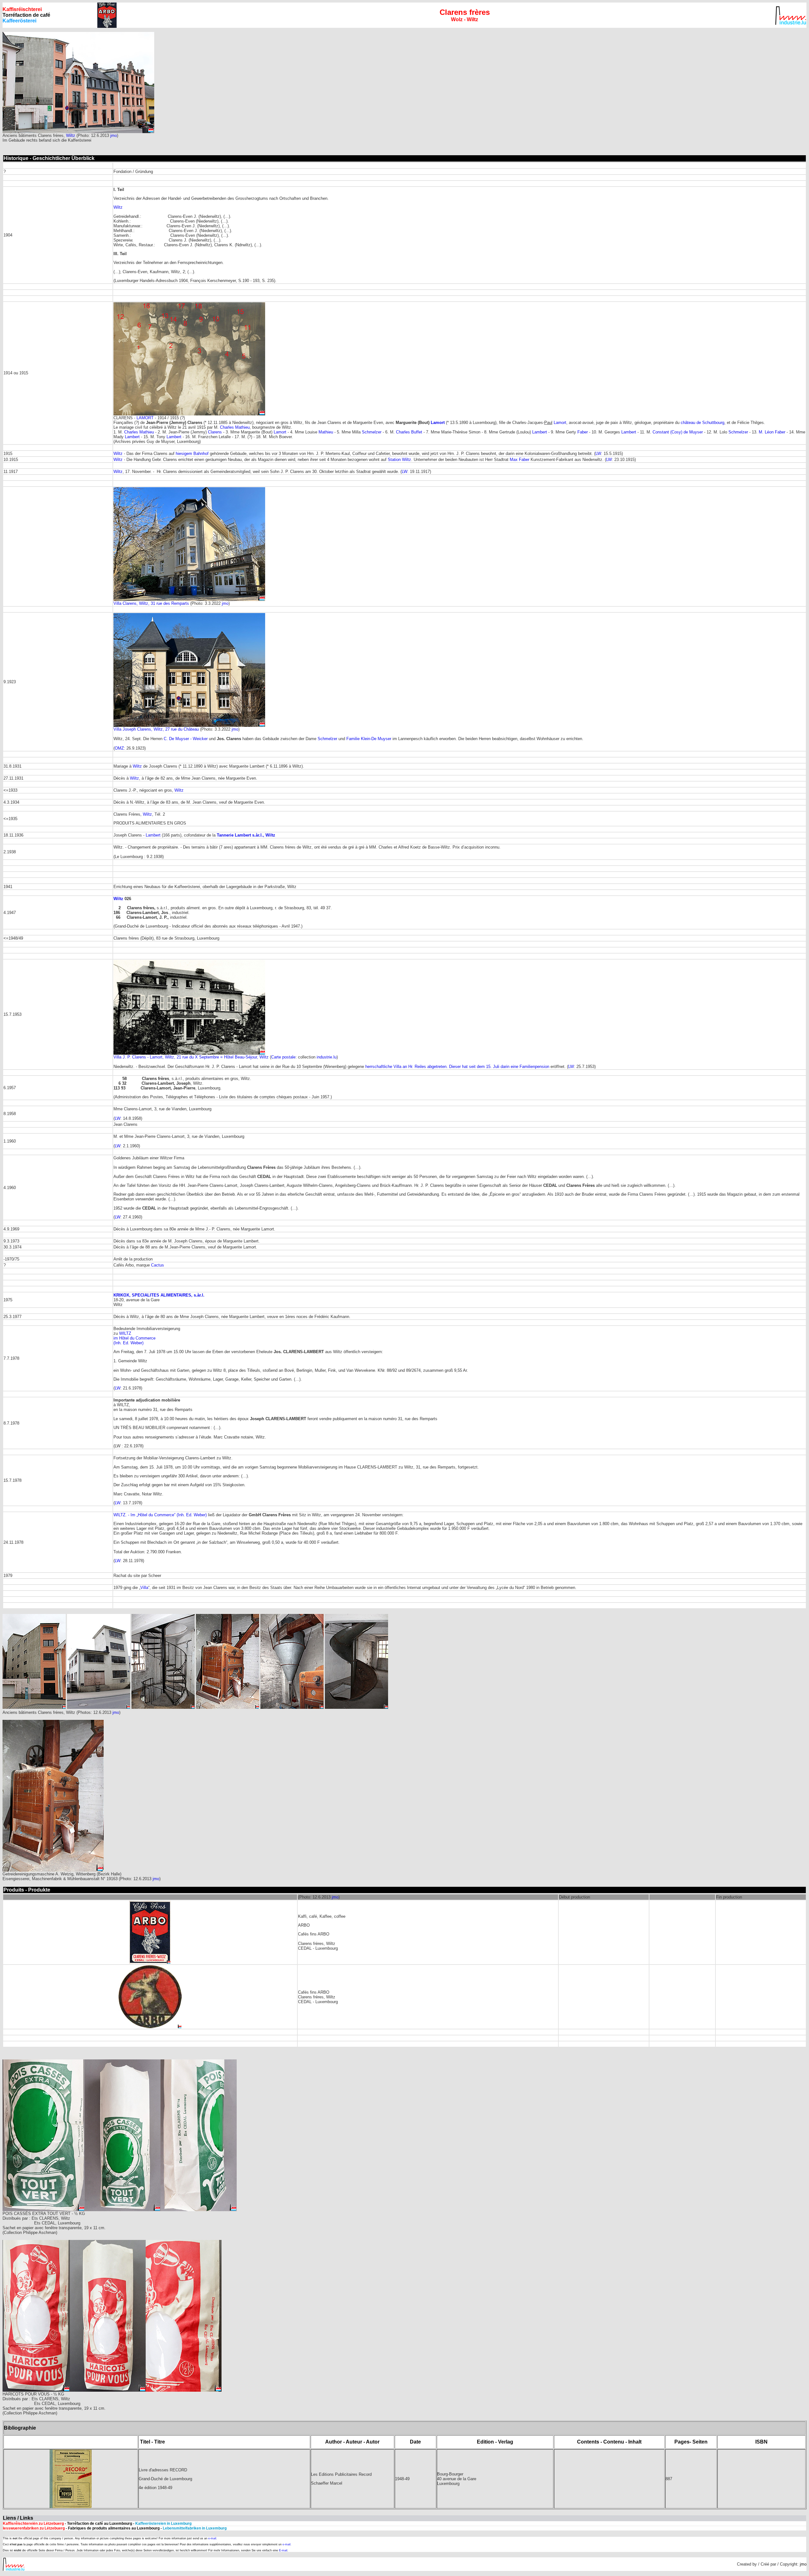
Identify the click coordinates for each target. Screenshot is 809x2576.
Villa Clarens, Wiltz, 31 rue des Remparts (151, 603)
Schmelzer (372, 432)
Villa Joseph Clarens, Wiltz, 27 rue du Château (156, 729)
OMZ (119, 748)
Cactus (158, 1265)
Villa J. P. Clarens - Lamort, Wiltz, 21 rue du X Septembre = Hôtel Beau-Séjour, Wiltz (191, 1057)
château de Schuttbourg (703, 423)
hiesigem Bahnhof (192, 454)
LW (598, 454)
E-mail (283, 2550)
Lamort (438, 423)
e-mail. (213, 2538)
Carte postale (283, 1057)
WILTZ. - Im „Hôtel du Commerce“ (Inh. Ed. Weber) (160, 1515)
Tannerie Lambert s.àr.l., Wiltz (246, 835)
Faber (583, 432)
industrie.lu (327, 1057)
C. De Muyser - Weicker (186, 739)
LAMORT (145, 418)
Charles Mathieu (235, 427)
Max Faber (520, 460)
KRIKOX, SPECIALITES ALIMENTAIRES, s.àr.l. (159, 1295)
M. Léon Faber (772, 432)
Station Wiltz (399, 460)
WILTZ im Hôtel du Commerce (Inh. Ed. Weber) (134, 1338)
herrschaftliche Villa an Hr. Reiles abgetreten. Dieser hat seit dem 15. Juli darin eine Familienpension (457, 1067)
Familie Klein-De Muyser (369, 739)
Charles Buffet (409, 432)
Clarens (215, 432)
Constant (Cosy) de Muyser (678, 432)
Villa (144, 1588)
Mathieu (326, 432)
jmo (114, 135)
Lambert (540, 432)
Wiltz (71, 135)
